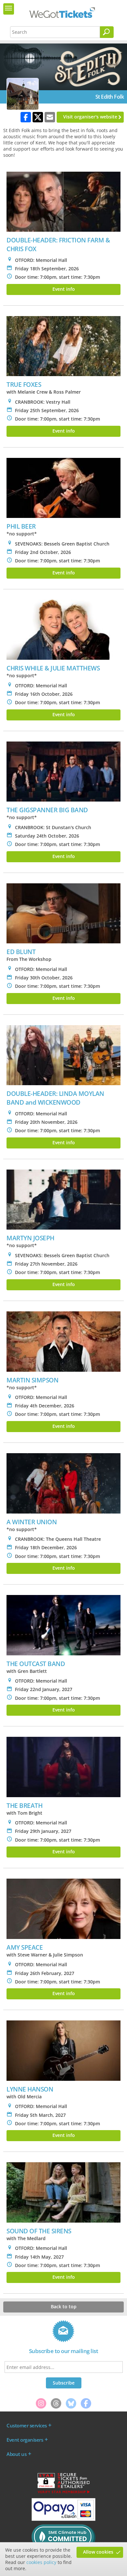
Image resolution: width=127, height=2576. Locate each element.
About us (16, 2454)
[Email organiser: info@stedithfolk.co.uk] (50, 117)
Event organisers (25, 2440)
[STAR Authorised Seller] (63, 2493)
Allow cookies (98, 2552)
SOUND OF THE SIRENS (39, 2231)
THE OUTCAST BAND (36, 1664)
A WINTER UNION (32, 1522)
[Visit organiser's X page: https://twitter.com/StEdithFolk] (38, 117)
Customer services (27, 2425)
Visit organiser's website (90, 117)
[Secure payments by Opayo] (63, 2519)
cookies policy (41, 2562)
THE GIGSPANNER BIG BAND (47, 810)
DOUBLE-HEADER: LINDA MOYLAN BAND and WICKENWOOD (55, 1098)
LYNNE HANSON (30, 2089)
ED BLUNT (21, 952)
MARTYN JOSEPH (30, 1238)
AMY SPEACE (25, 1947)
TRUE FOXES (24, 384)
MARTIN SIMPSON (32, 1380)
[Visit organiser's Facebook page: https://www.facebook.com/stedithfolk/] (26, 117)
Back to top (64, 2306)
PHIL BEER (21, 526)
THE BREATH (24, 1805)
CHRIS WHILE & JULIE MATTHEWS (53, 668)
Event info (64, 289)
